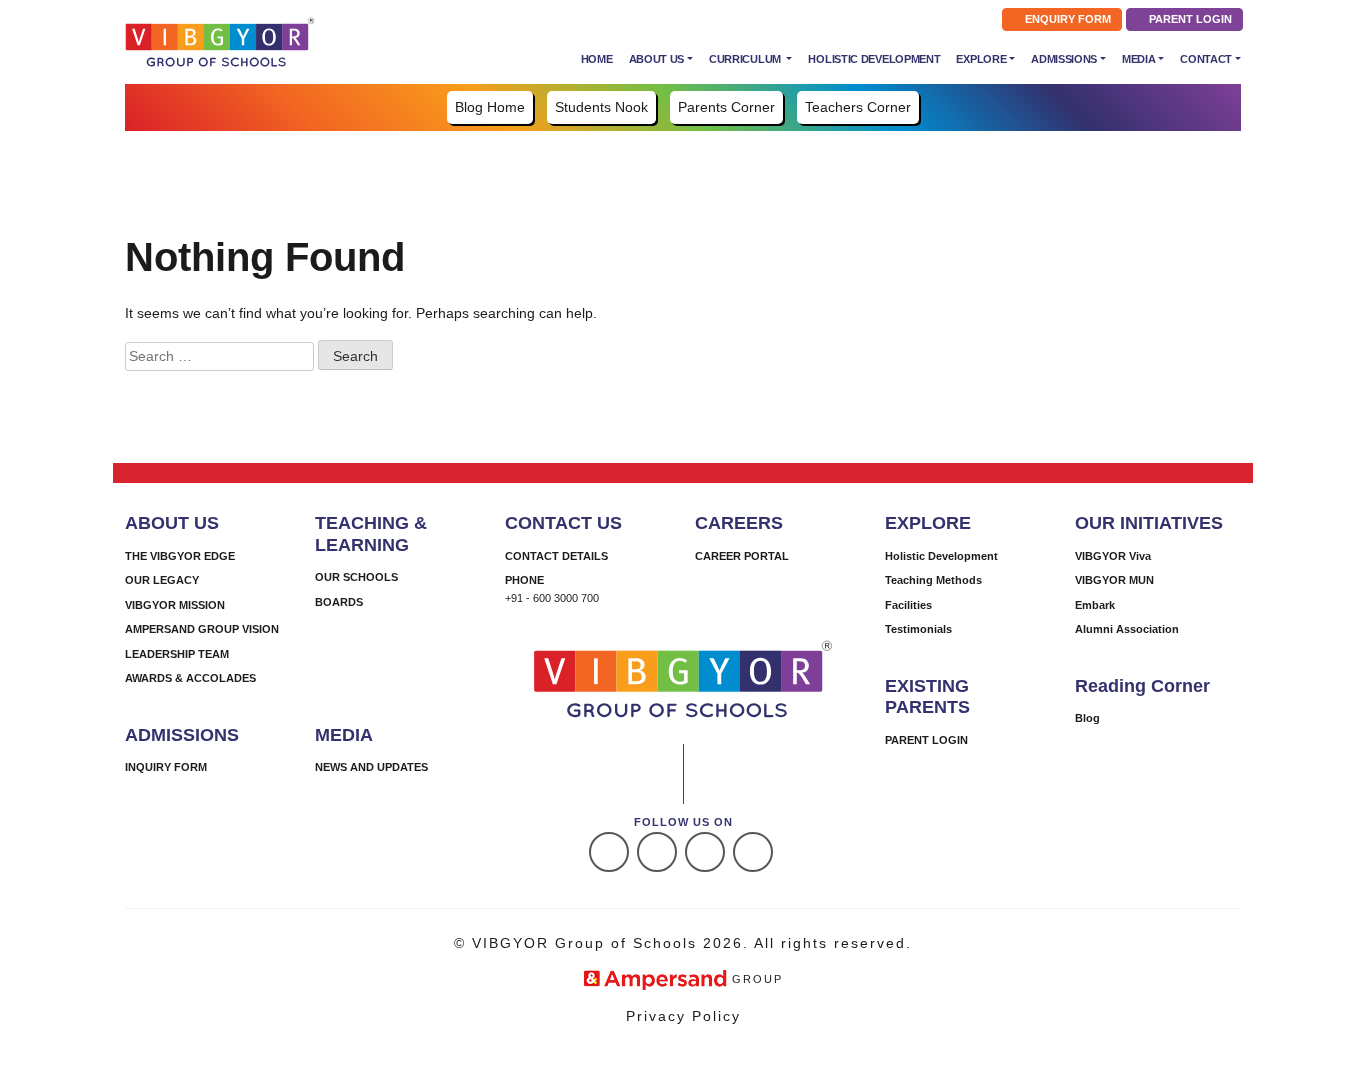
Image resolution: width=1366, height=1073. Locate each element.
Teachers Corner (858, 107)
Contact (1206, 59)
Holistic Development (874, 59)
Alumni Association (1127, 629)
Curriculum (746, 59)
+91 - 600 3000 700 (552, 598)
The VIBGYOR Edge (180, 556)
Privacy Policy (683, 1016)
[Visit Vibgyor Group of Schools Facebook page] (609, 852)
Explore (981, 59)
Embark (1095, 605)
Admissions (1064, 59)
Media (1139, 59)
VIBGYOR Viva (1113, 556)
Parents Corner (726, 107)
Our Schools (356, 577)
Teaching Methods (933, 580)
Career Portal (742, 556)
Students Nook (601, 107)
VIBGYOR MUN (1114, 580)
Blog (1087, 718)
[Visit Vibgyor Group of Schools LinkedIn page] (705, 852)
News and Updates (371, 767)
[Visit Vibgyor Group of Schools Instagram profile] (657, 852)
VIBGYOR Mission (175, 605)
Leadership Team (177, 654)
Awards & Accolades (190, 678)
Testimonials (918, 629)
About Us (657, 59)
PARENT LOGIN (1189, 19)
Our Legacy (162, 580)
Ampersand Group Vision (202, 629)
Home (597, 59)
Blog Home (490, 107)
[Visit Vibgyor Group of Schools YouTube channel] (753, 852)
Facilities (908, 605)
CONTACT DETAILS (556, 556)
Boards (339, 602)
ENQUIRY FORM (1066, 19)
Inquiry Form (166, 767)
